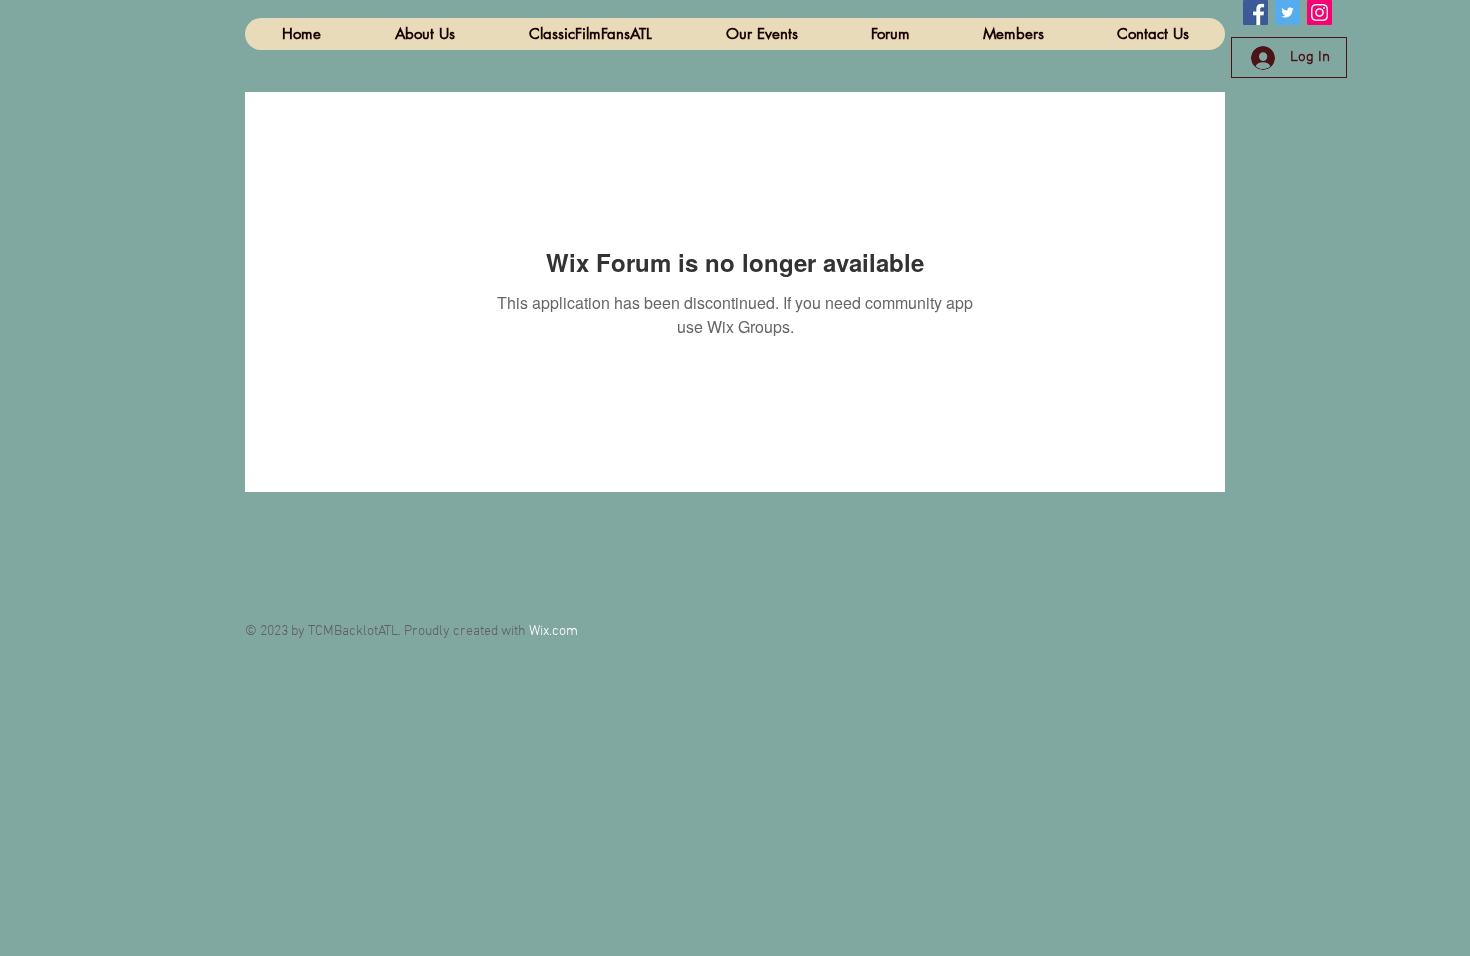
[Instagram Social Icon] (1319, 12)
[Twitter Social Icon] (1287, 12)
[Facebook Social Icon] (1255, 12)
